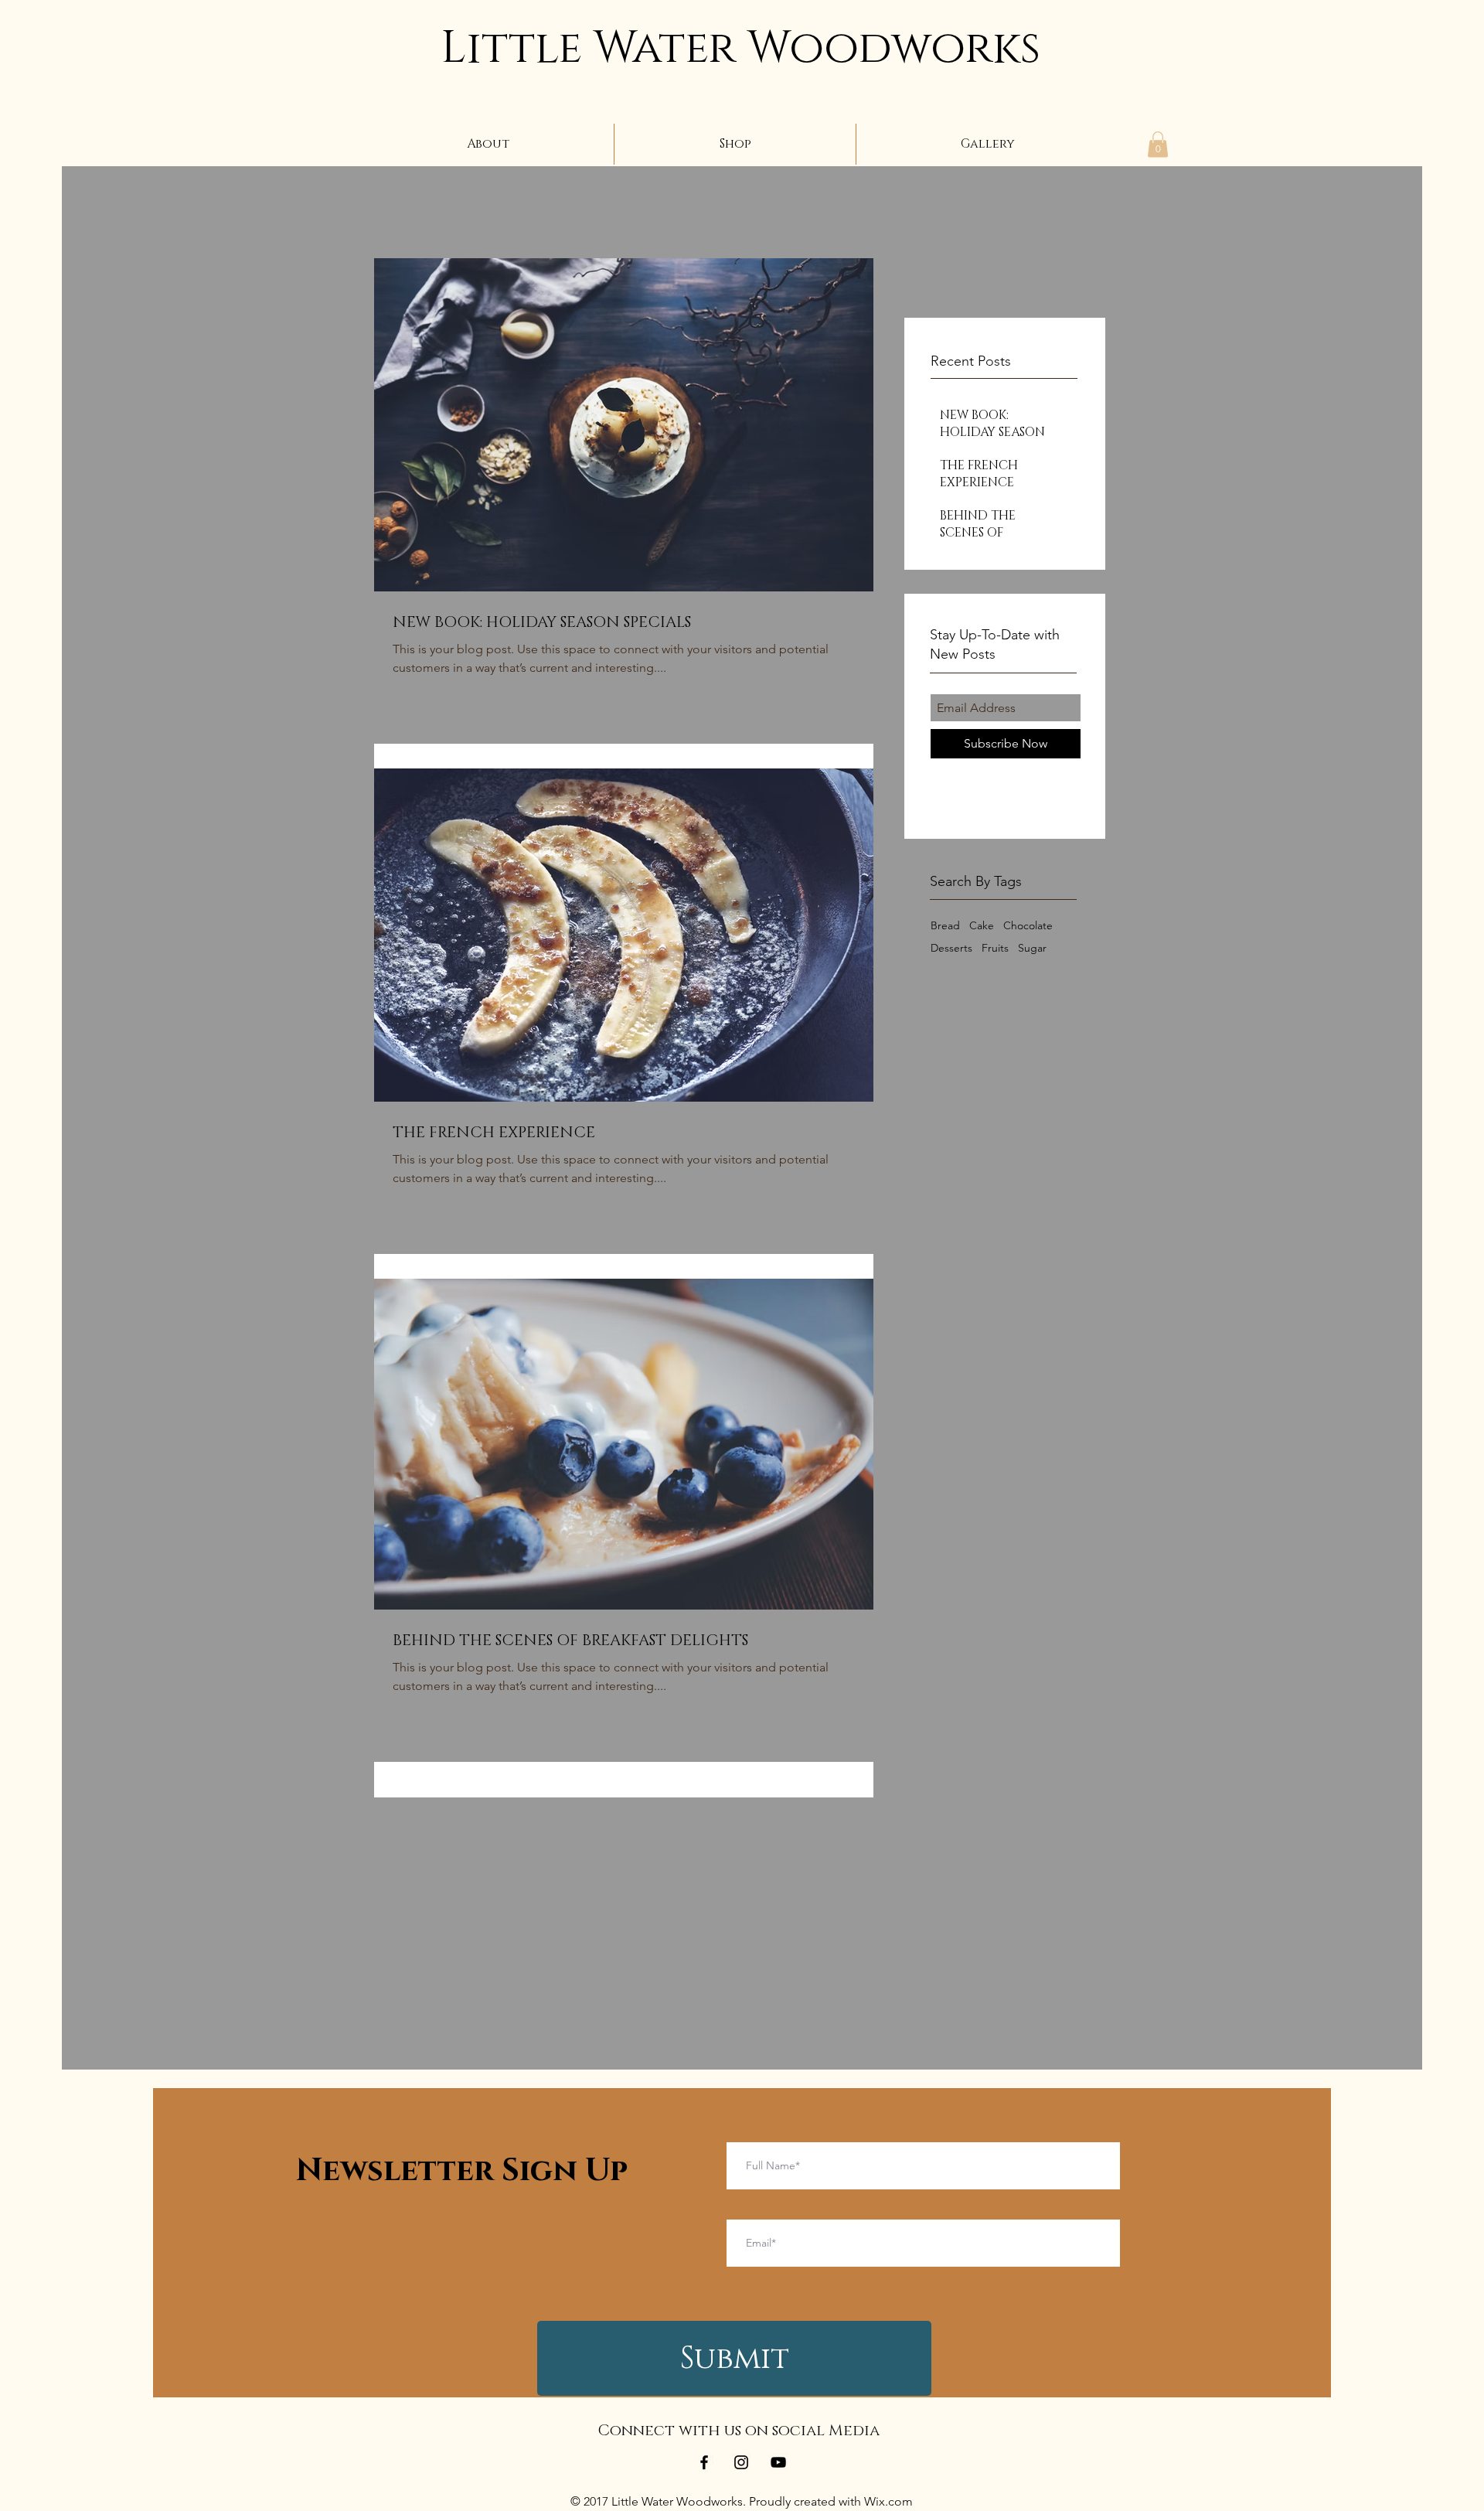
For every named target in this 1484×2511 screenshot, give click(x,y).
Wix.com (888, 2501)
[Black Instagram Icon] (741, 2462)
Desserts (951, 948)
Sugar (1032, 948)
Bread (945, 926)
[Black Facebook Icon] (704, 2462)
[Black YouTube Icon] (778, 2462)
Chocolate (1028, 926)
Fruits (995, 948)
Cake (982, 926)
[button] (1158, 144)
